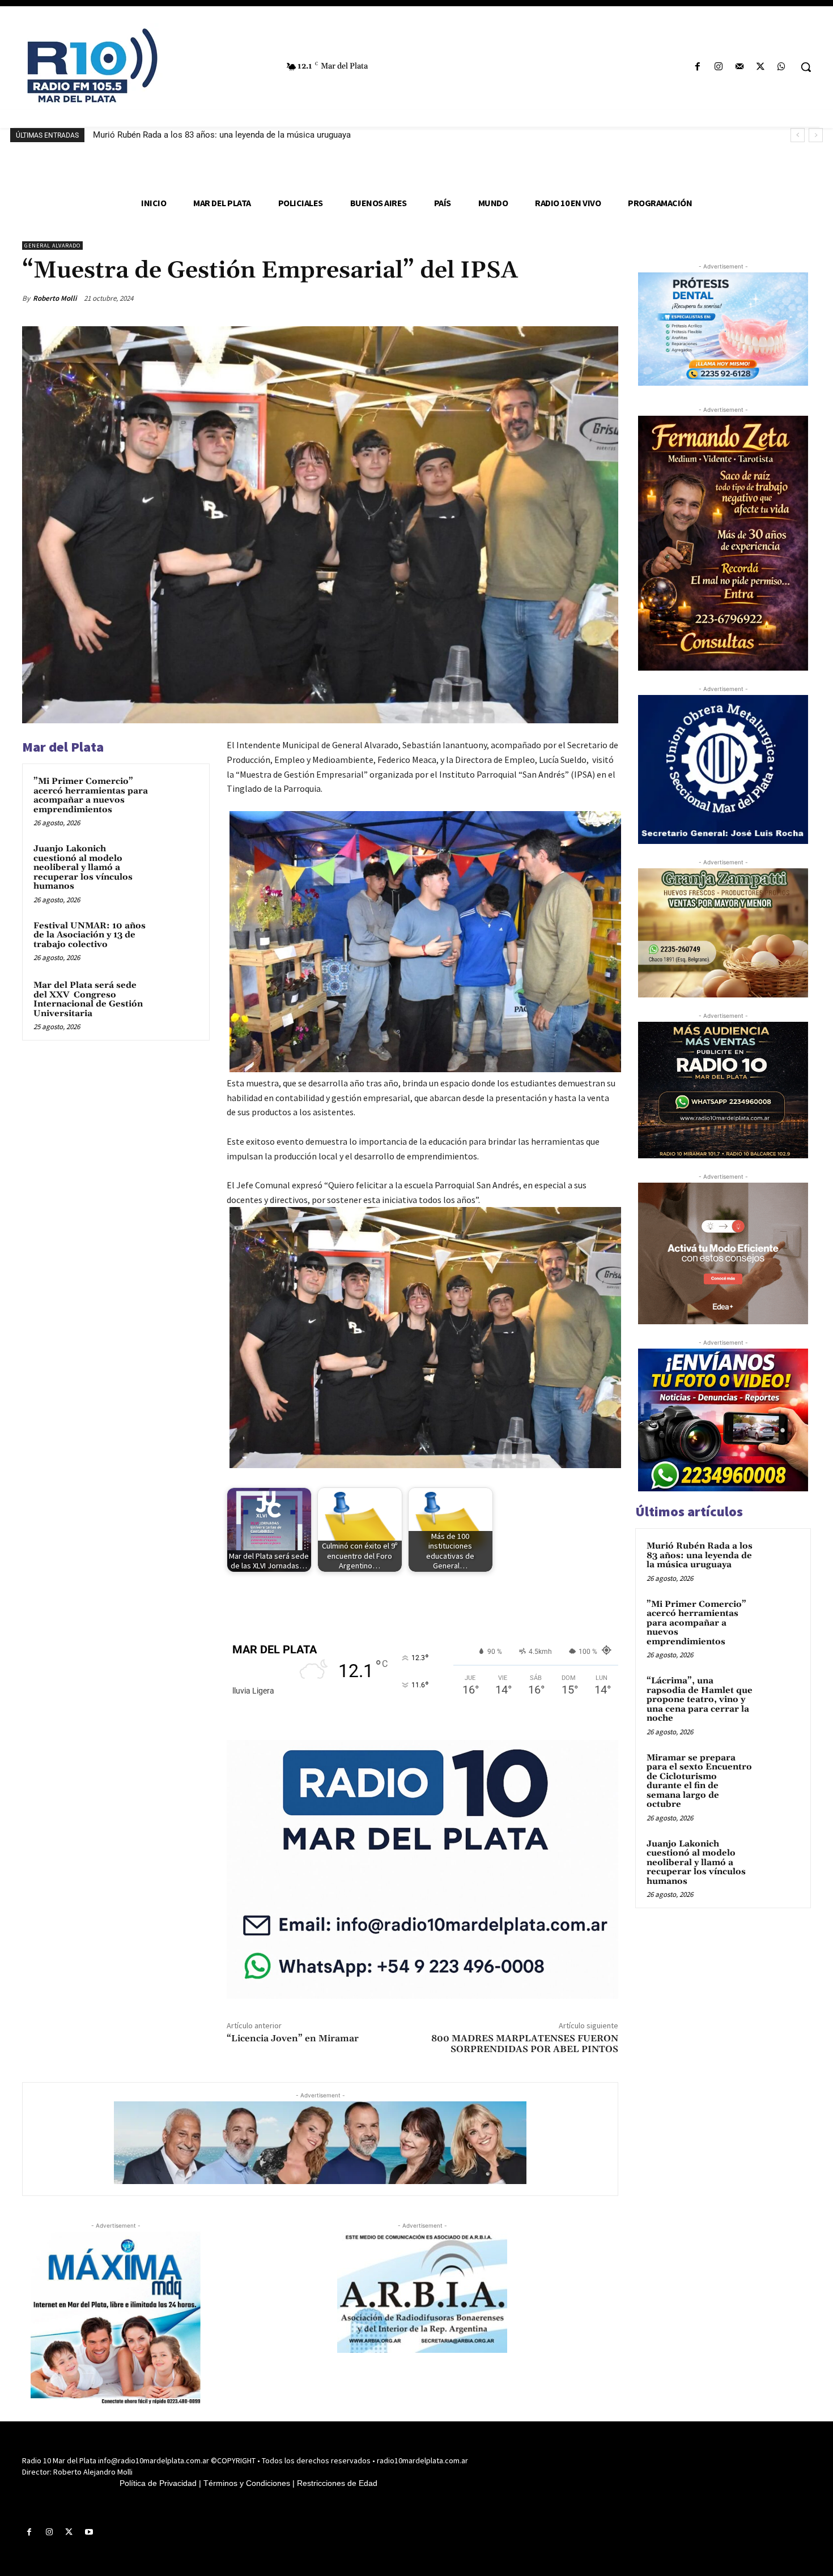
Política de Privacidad (158, 2483)
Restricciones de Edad (337, 2483)
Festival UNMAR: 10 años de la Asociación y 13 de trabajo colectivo (90, 935)
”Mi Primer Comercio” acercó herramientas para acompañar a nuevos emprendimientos (91, 796)
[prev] (798, 135)
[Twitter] (761, 67)
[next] (816, 135)
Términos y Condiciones (247, 2483)
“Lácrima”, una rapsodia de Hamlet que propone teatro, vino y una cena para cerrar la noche (700, 1699)
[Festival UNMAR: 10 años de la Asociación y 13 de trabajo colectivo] (177, 941)
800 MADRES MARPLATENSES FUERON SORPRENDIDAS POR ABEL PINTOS (525, 2044)
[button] (806, 67)
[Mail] (739, 67)
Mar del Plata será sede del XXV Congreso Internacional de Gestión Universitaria (88, 999)
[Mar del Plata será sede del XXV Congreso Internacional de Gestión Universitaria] (177, 1000)
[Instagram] (718, 67)
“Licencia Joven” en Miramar (293, 2038)
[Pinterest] (554, 298)
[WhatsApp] (782, 67)
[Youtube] (89, 2532)
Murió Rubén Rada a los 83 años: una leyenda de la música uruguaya (222, 135)
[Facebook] (697, 67)
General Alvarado (52, 246)
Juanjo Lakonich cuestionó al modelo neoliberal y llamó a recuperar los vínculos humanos (83, 867)
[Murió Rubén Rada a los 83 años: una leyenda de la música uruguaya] (780, 1559)
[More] (606, 298)
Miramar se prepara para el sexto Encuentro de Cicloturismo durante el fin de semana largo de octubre (699, 1781)
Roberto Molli (55, 298)
